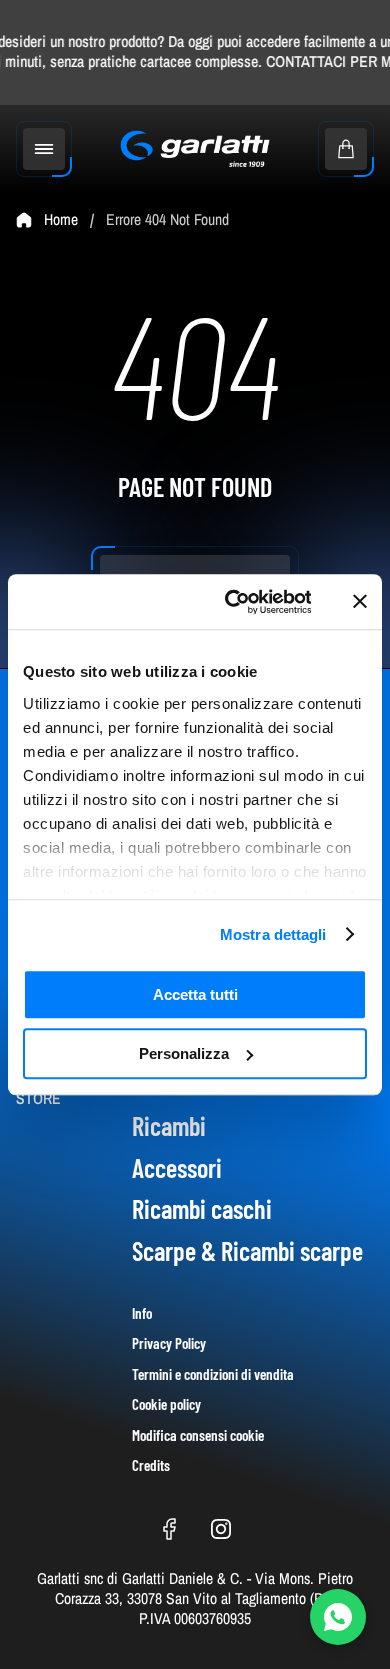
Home (61, 220)
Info (142, 1313)
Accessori (177, 1167)
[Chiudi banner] (360, 602)
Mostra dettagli (273, 934)
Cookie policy (166, 1404)
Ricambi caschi (202, 1208)
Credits (151, 1465)
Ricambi (169, 1125)
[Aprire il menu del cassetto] (44, 149)
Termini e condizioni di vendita (213, 1374)
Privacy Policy (169, 1343)
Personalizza (184, 1053)
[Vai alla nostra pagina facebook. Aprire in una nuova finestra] (169, 1529)
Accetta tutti (195, 994)
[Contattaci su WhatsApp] (338, 1617)
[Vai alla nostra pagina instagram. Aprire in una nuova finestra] (221, 1529)
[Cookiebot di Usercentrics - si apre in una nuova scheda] (232, 602)
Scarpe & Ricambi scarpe (247, 1250)
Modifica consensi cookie (198, 1435)
